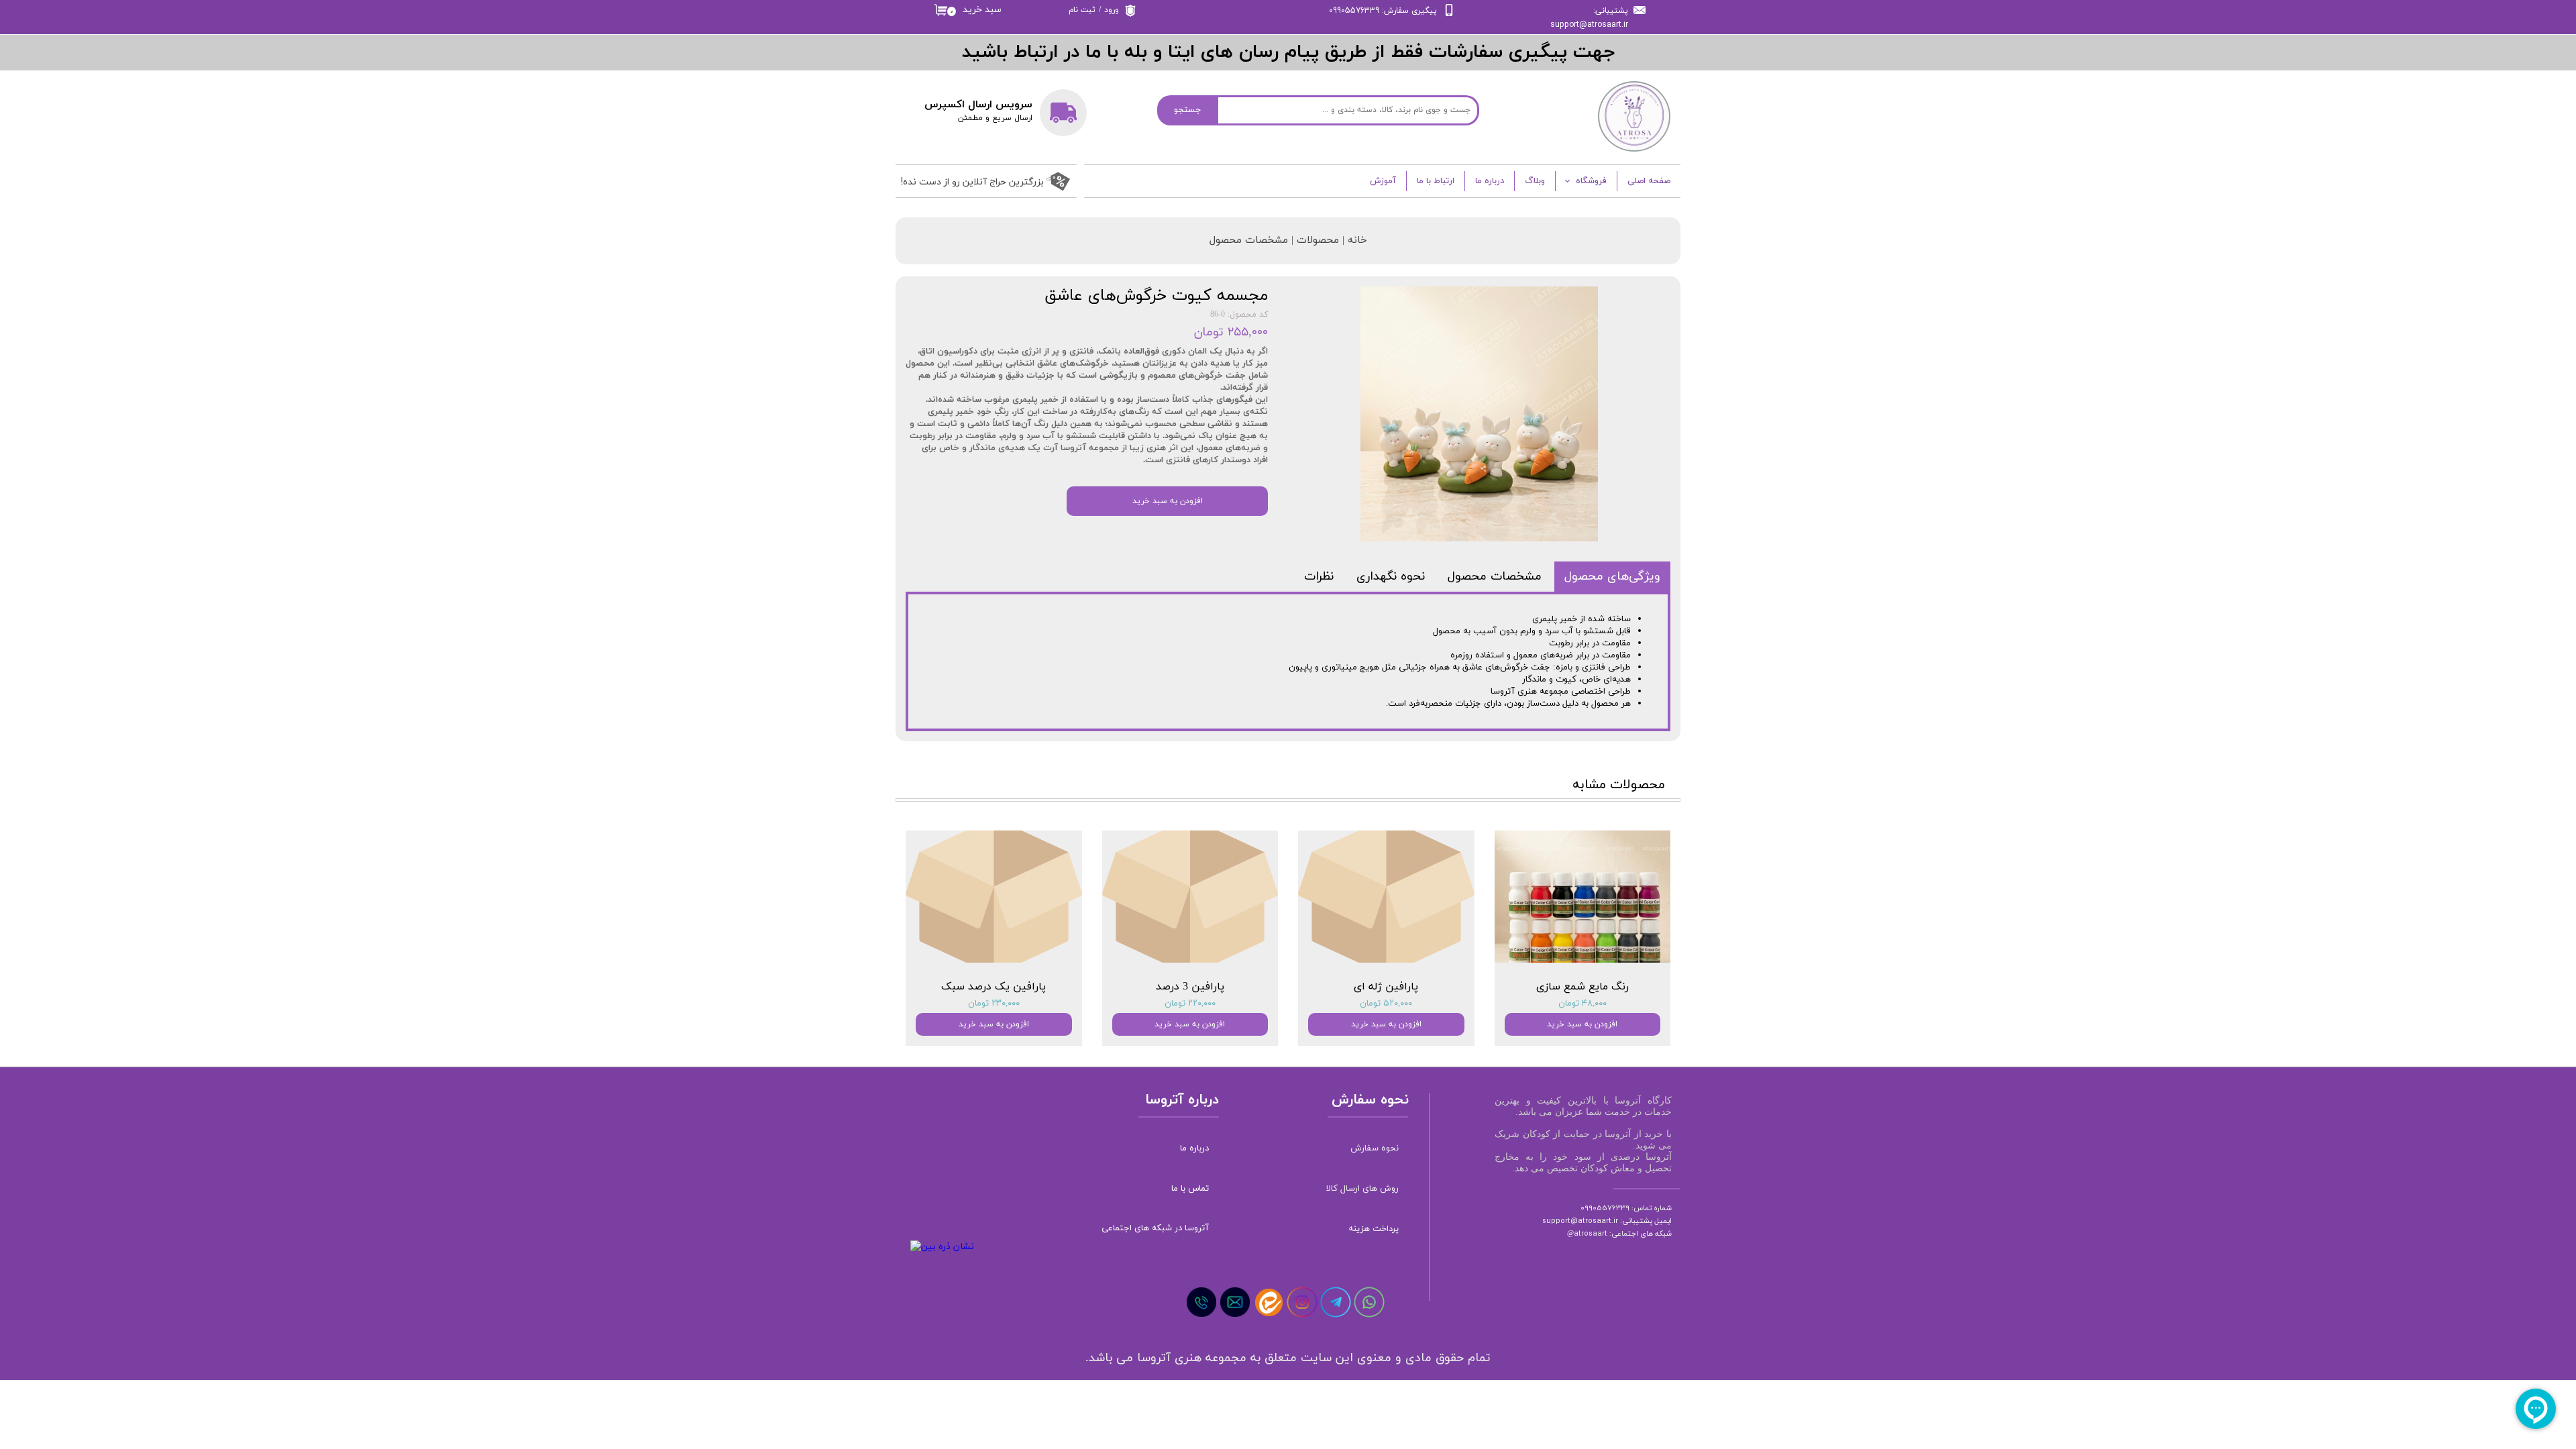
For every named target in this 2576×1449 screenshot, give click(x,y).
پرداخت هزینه (1374, 1229)
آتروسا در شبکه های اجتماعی (1156, 1228)
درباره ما (1490, 181)
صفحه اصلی (1649, 181)
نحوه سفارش (1375, 1148)
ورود (1112, 10)
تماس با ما (1190, 1189)
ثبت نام (1082, 10)
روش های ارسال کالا (1362, 1189)
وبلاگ (1535, 181)
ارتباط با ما (1436, 181)
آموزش (1383, 181)
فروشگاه (1591, 181)
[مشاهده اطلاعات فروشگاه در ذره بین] (942, 1247)
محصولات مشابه (1619, 785)
